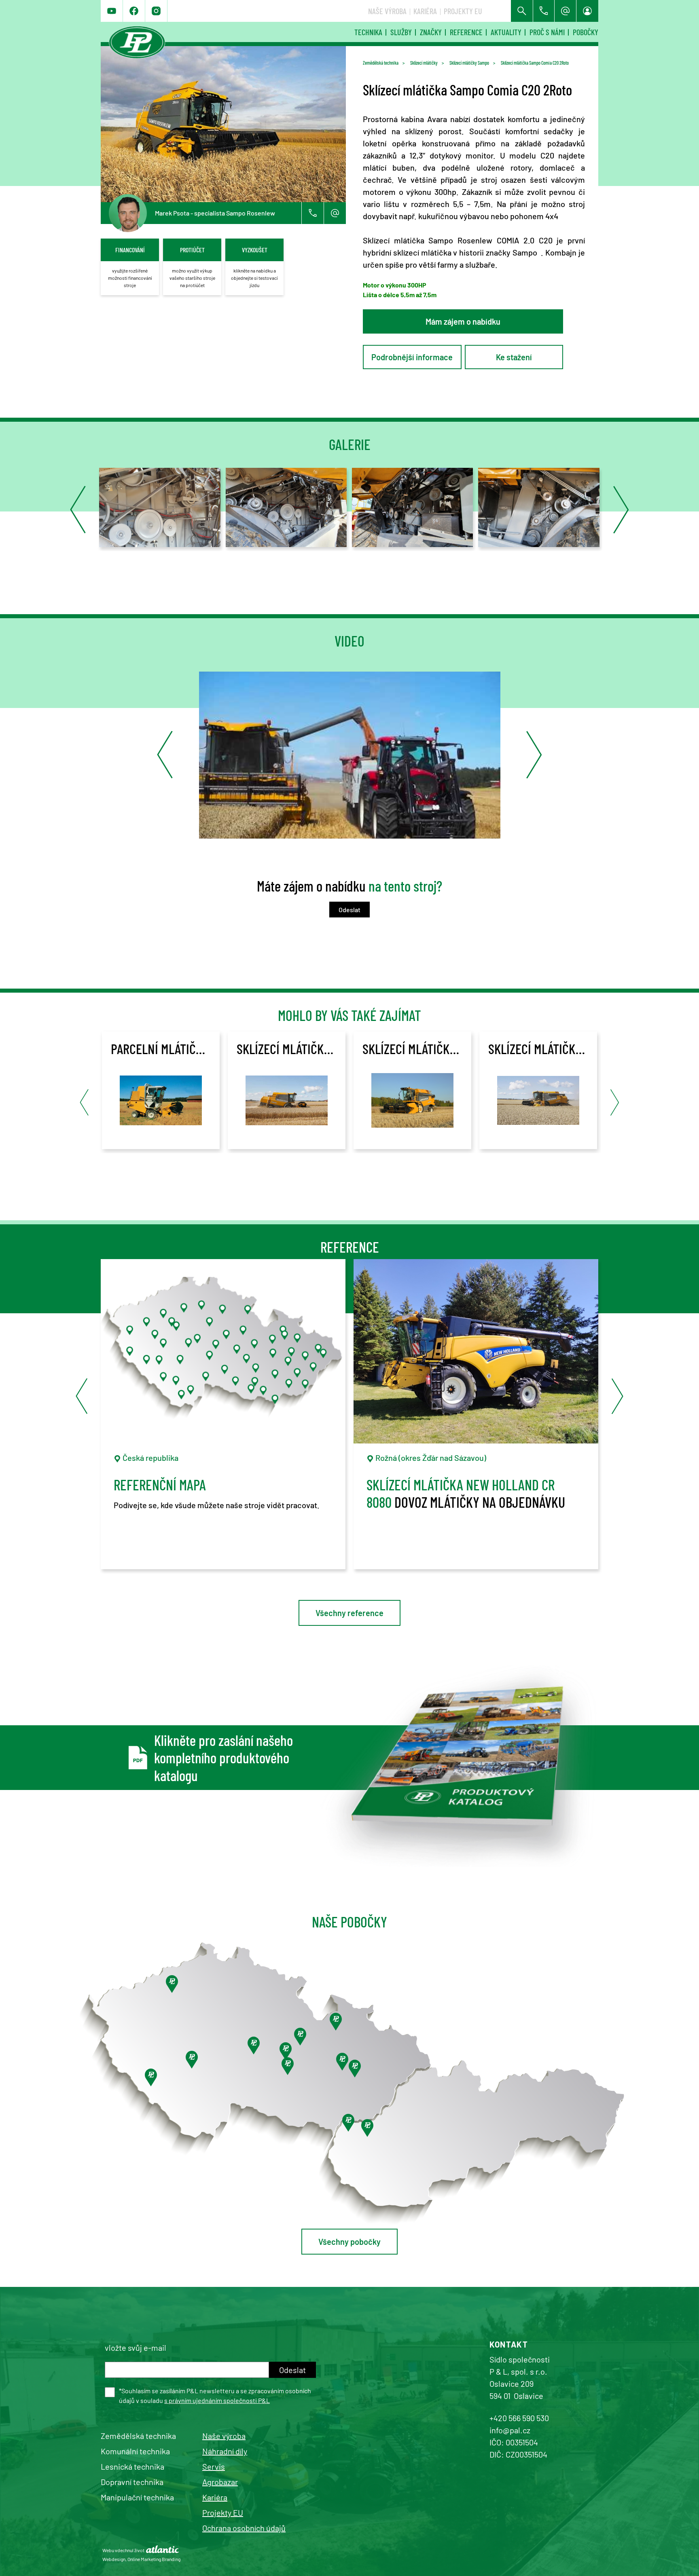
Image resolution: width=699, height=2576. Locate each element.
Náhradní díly (225, 2451)
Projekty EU (463, 11)
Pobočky (586, 32)
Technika (368, 32)
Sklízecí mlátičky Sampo (469, 63)
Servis (214, 2466)
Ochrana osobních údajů (244, 2528)
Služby (401, 32)
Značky (431, 32)
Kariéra (425, 11)
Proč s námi (547, 32)
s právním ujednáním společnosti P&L (217, 2400)
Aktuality (506, 32)
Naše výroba (387, 11)
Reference (466, 32)
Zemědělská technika (381, 63)
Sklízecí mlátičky (424, 63)
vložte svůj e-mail (136, 2348)
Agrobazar (220, 2482)
